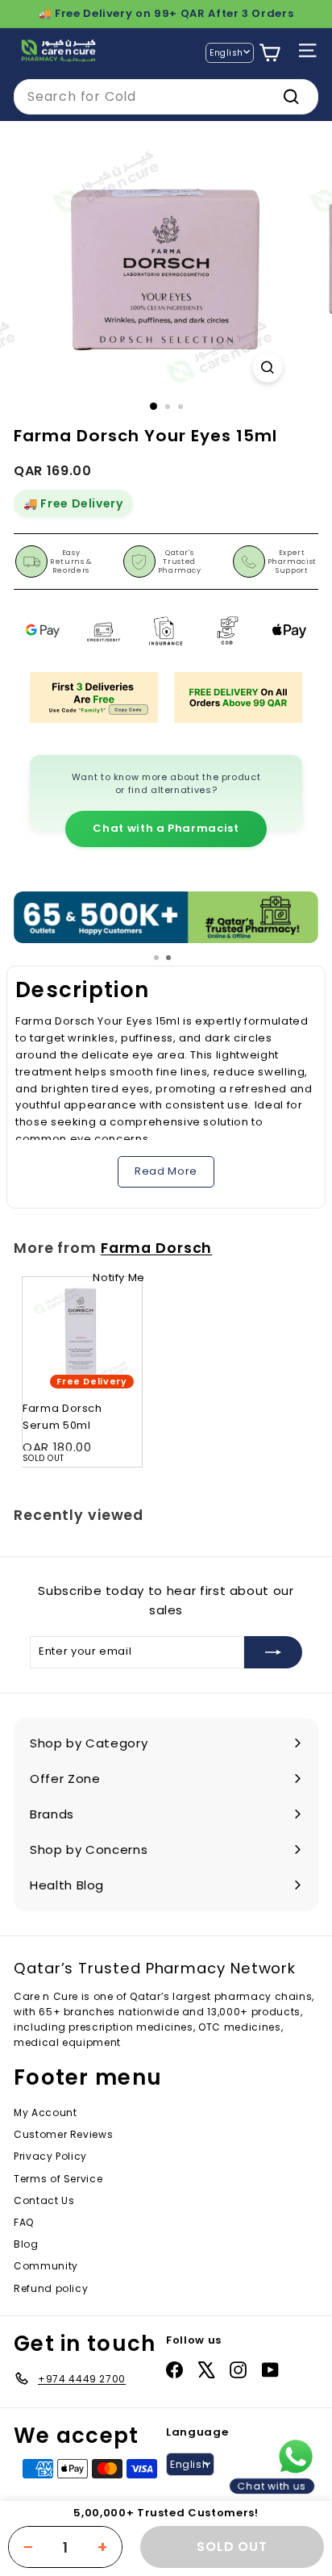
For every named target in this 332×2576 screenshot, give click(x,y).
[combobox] (166, 97)
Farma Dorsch (157, 1248)
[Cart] (270, 53)
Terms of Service (58, 2179)
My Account (46, 2113)
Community (46, 2266)
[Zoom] (268, 367)
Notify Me (119, 1278)
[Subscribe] (273, 1652)
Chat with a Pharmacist (166, 828)
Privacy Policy (50, 2156)
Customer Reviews (63, 2134)
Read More (166, 1171)
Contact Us (44, 2200)
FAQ (24, 2222)
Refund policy (51, 2288)
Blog (26, 2244)
